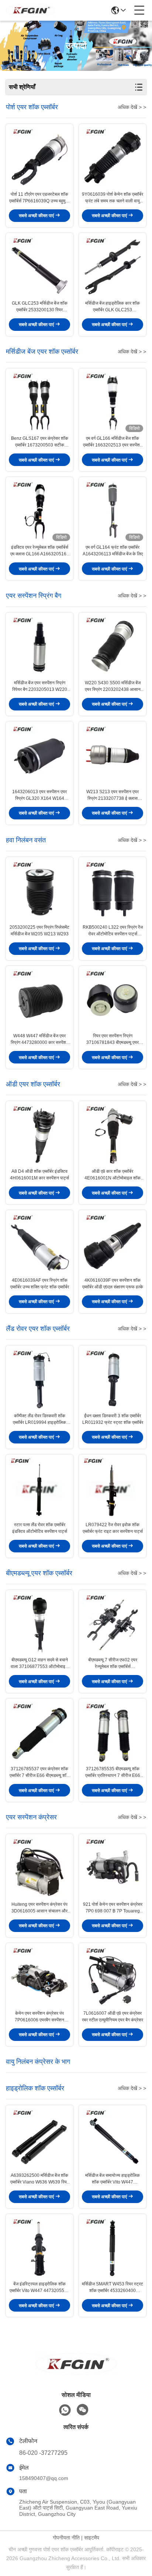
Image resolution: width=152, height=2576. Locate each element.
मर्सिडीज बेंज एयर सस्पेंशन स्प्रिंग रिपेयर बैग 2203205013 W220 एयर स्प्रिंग (40, 686)
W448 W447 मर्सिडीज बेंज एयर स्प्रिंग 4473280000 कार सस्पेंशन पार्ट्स (40, 1039)
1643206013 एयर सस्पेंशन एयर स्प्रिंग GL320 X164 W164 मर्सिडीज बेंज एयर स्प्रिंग (39, 795)
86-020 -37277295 (43, 2453)
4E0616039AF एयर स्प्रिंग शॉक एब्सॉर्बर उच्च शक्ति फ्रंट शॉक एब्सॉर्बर (40, 1284)
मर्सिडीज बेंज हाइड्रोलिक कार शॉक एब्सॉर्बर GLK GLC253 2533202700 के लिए (113, 307)
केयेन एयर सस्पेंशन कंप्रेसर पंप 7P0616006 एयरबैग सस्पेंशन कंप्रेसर (39, 2017)
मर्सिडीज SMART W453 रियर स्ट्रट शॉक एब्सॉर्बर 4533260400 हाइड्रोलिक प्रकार (113, 2288)
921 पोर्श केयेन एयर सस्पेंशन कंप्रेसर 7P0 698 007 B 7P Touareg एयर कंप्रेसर (113, 1908)
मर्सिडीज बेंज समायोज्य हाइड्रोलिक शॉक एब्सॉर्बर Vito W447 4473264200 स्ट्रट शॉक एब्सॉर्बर (113, 2179)
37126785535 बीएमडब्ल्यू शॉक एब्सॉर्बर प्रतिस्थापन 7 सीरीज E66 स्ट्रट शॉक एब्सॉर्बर (113, 1772)
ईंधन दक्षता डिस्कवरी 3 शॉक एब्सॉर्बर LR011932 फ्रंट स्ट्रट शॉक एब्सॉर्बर (113, 1419)
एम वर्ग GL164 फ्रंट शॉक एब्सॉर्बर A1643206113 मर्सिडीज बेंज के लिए (113, 551)
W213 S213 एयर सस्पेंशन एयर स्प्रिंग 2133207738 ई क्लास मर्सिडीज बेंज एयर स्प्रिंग (113, 795)
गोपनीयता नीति (66, 2538)
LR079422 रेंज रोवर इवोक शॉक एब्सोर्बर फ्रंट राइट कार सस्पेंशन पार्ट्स (113, 1528)
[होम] (76, 2373)
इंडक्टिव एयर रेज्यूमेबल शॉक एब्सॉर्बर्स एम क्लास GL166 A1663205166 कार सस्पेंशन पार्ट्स (40, 551)
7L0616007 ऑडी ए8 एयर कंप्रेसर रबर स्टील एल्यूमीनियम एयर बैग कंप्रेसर (113, 2017)
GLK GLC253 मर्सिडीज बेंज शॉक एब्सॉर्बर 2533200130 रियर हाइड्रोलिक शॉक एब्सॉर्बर (40, 307)
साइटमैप (92, 2538)
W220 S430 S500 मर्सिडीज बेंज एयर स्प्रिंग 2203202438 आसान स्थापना (113, 686)
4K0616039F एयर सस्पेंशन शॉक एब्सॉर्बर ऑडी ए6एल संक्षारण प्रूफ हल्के (113, 1284)
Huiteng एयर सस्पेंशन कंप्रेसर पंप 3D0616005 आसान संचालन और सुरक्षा (39, 1908)
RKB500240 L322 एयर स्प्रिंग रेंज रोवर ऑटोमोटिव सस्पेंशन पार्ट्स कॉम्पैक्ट (113, 931)
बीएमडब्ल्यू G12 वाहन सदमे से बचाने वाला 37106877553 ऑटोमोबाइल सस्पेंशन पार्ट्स (39, 1664)
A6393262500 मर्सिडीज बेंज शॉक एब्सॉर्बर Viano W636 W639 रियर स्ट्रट (39, 2179)
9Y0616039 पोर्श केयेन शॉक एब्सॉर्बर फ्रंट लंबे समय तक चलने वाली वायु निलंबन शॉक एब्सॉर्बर (113, 198)
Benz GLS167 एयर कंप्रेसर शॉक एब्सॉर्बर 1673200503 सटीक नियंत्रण (40, 442)
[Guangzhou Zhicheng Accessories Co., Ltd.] (30, 10)
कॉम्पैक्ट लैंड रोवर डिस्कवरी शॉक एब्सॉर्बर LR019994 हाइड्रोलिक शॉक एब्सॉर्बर (39, 1419)
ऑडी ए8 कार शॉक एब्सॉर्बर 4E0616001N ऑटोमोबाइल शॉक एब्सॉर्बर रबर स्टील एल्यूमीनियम (113, 1175)
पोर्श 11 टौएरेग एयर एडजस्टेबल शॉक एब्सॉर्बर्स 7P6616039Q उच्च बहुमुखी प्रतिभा (39, 198)
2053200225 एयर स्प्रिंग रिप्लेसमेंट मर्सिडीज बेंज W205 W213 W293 (39, 931)
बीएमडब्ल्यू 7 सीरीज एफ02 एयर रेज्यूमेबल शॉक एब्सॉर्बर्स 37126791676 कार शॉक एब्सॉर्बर (113, 1664)
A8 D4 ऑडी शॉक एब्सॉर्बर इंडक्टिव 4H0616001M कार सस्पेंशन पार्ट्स (39, 1175)
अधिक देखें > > (132, 107)
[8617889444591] (65, 2410)
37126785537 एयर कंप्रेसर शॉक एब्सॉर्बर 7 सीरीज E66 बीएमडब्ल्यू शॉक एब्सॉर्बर (40, 1772)
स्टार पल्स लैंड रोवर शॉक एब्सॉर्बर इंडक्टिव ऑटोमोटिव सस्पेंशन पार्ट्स (40, 1528)
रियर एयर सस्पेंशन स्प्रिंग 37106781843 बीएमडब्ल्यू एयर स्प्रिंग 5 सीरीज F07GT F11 (113, 1039)
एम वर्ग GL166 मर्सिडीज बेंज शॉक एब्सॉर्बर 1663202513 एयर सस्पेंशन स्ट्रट (113, 442)
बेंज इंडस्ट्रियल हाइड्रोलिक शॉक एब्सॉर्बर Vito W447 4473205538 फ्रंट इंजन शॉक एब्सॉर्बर (39, 2288)
